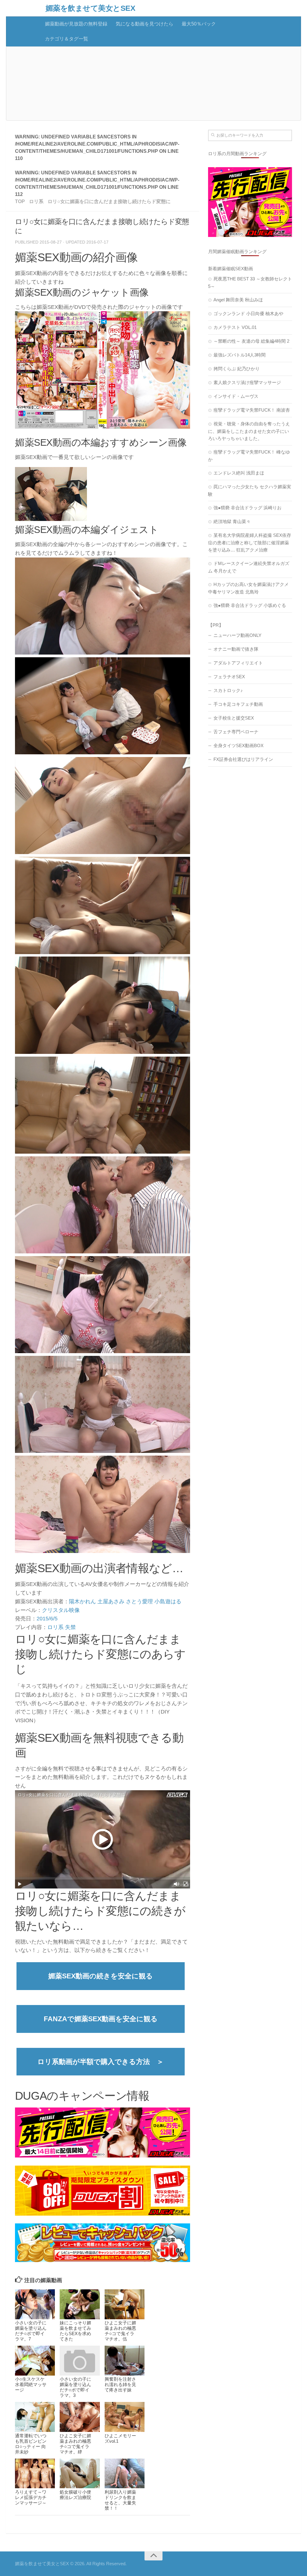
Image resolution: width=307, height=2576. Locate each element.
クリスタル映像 (61, 1610)
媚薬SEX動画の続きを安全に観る (101, 1976)
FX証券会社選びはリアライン (243, 759)
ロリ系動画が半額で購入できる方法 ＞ (101, 2062)
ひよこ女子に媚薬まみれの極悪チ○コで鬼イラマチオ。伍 (120, 2331)
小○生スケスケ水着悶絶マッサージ (31, 2384)
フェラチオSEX (229, 677)
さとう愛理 (139, 1601)
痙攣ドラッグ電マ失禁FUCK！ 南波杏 (252, 410)
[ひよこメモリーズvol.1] (125, 2417)
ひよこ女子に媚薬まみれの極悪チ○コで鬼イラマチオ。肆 (75, 2444)
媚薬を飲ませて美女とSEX (91, 8)
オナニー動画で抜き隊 (236, 649)
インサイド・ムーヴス (236, 396)
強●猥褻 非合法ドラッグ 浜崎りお (247, 508)
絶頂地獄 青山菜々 (232, 521)
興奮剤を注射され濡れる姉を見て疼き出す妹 (120, 2384)
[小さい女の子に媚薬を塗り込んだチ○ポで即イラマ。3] (80, 2361)
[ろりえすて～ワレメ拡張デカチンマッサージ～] (35, 2474)
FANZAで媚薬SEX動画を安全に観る (101, 2019)
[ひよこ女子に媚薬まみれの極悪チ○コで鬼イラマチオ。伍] (125, 2304)
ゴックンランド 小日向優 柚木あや (248, 313)
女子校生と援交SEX (234, 718)
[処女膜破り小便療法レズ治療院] (80, 2474)
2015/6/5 (47, 1619)
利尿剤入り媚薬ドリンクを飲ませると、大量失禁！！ (120, 2500)
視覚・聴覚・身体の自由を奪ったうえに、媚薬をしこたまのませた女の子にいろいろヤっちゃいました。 (249, 431)
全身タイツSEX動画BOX (238, 745)
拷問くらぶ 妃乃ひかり (237, 369)
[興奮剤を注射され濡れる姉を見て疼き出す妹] (125, 2361)
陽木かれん (82, 1601)
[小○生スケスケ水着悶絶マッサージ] (35, 2361)
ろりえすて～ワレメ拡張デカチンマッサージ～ (31, 2497)
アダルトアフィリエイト (238, 663)
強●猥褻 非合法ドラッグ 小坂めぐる (250, 605)
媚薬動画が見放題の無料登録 (76, 24)
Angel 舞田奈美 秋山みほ (238, 300)
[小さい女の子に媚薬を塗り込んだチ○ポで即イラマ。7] (35, 2304)
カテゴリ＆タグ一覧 (67, 39)
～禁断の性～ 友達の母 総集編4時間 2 (251, 341)
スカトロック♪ (228, 690)
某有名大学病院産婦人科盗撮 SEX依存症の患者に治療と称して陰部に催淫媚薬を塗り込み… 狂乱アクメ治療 (250, 543)
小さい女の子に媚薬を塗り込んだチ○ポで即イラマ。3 (75, 2387)
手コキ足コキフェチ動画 (238, 704)
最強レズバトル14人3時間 (240, 355)
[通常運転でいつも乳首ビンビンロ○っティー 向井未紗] (35, 2417)
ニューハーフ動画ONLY (237, 635)
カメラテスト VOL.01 (235, 327)
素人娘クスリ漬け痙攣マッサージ (247, 382)
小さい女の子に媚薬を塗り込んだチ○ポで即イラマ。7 (31, 2331)
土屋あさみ (111, 1601)
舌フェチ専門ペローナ (236, 732)
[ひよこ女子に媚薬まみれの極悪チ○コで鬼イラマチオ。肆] (80, 2417)
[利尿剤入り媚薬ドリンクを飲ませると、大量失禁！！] (125, 2474)
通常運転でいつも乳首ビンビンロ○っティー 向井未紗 (31, 2444)
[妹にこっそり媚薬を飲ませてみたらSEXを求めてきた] (80, 2304)
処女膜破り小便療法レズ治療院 (75, 2495)
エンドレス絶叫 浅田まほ (239, 473)
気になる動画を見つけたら (145, 24)
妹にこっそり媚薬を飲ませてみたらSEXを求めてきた (75, 2331)
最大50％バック (199, 24)
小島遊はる (168, 1601)
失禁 (70, 1627)
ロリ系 (55, 1627)
